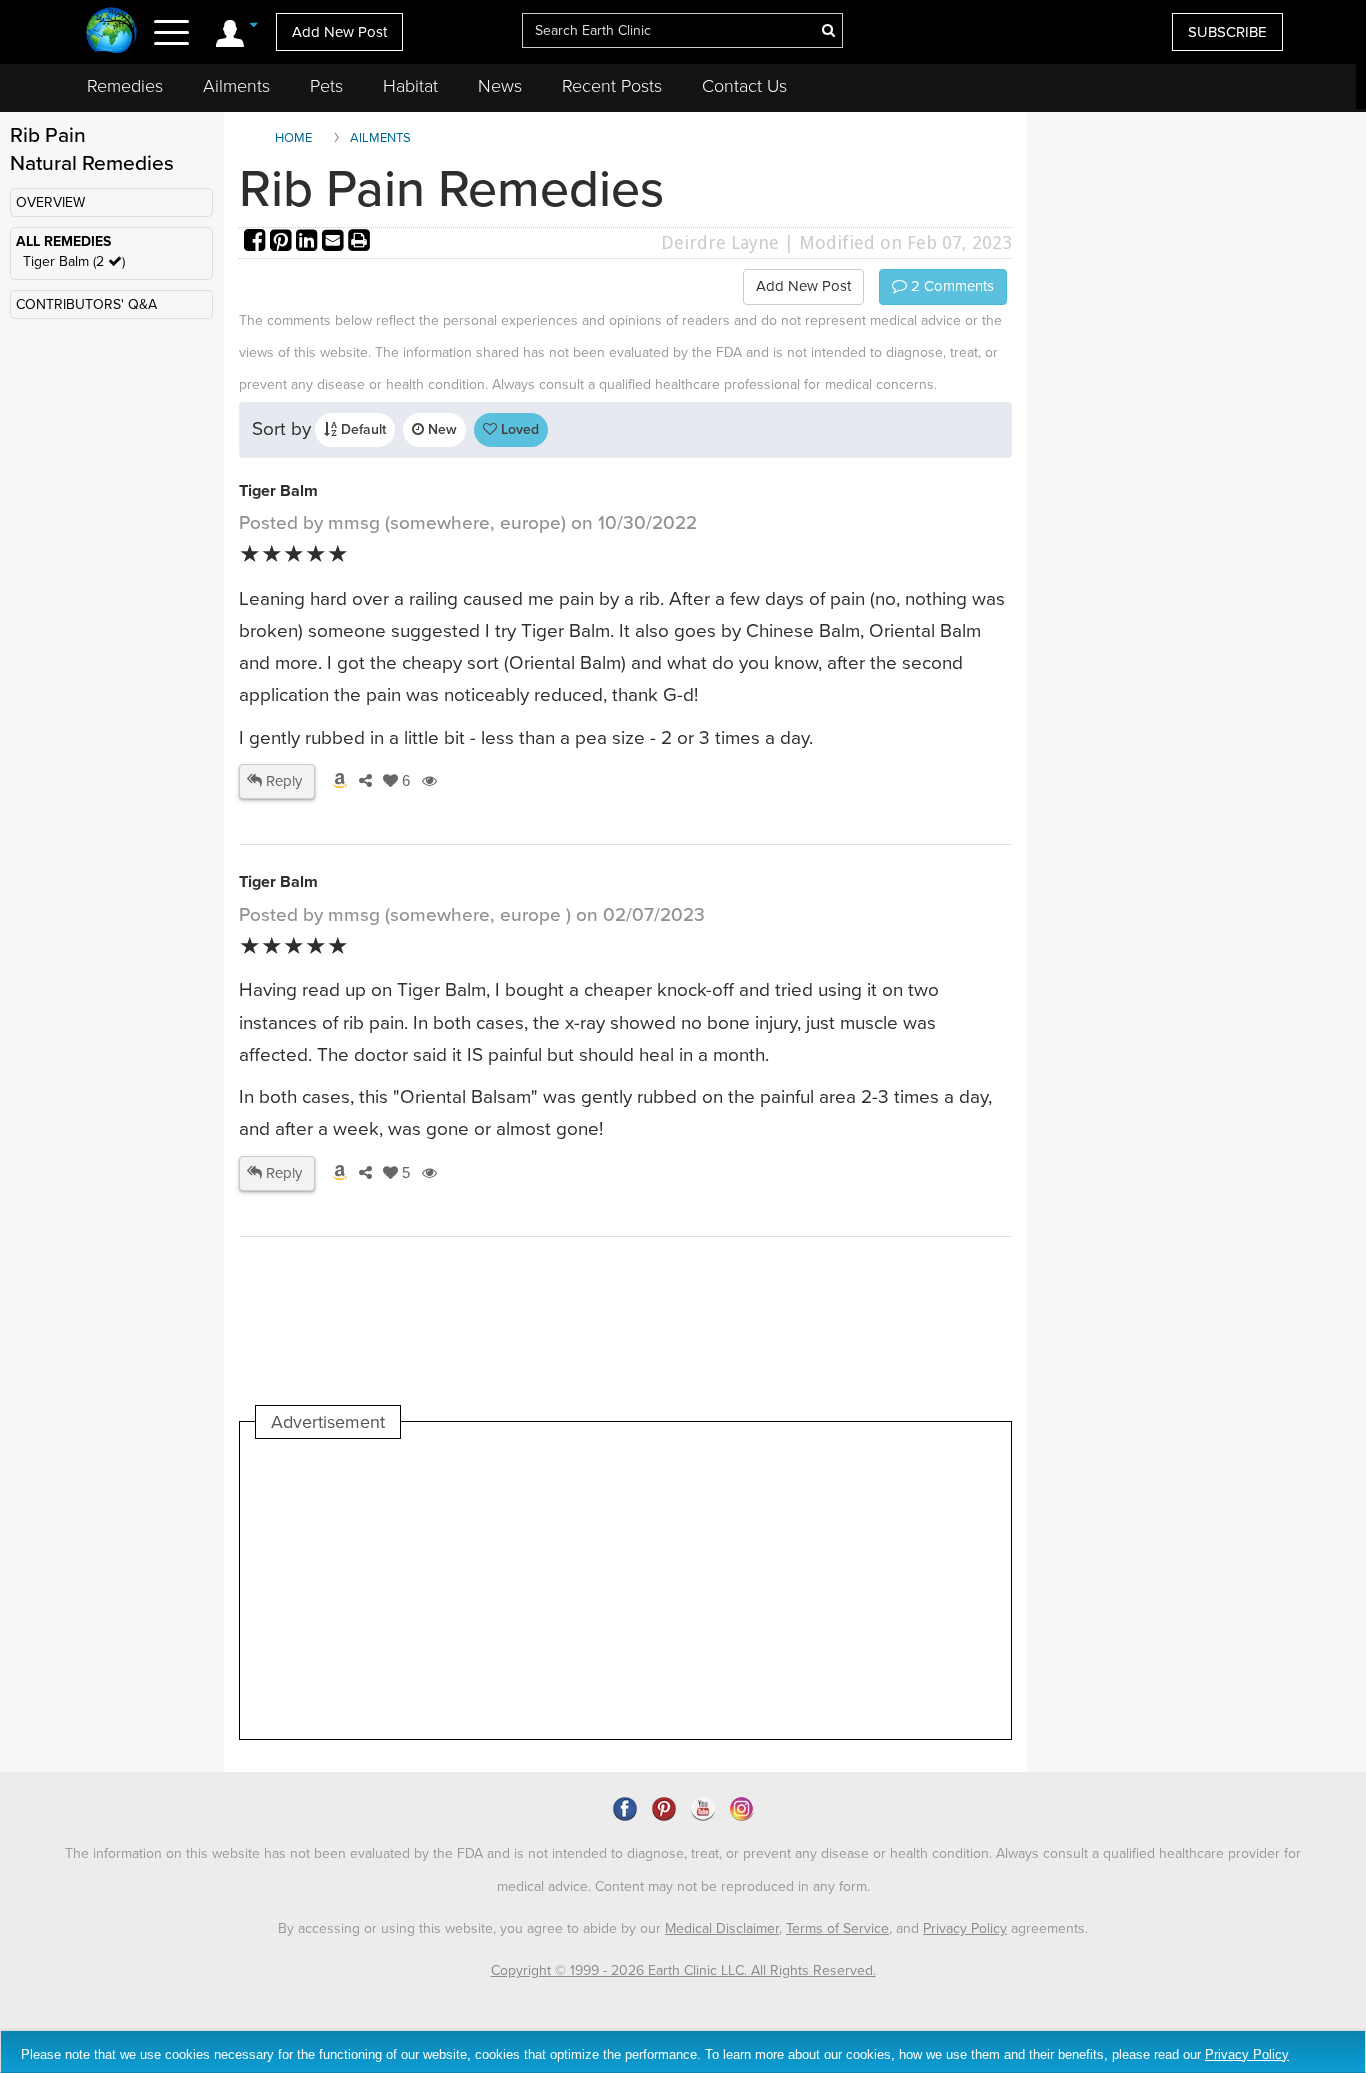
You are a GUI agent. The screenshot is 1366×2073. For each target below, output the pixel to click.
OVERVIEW (50, 202)
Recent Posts (612, 86)
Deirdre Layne (720, 242)
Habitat (410, 86)
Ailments (236, 86)
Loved (518, 429)
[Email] (335, 242)
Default (361, 429)
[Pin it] (283, 242)
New (440, 429)
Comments (950, 286)
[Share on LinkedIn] (309, 242)
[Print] (359, 242)
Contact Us (744, 86)
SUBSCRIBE (1227, 32)
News (500, 86)
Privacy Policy (965, 1928)
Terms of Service (837, 1928)
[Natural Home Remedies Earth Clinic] (111, 32)
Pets (326, 86)
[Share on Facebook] (257, 242)
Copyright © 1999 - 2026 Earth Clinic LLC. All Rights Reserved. (683, 1970)
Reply (282, 781)
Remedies (125, 86)
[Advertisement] (620, 1589)
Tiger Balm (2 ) (74, 261)
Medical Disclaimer (722, 1928)
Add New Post (339, 32)
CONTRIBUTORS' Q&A (86, 304)
